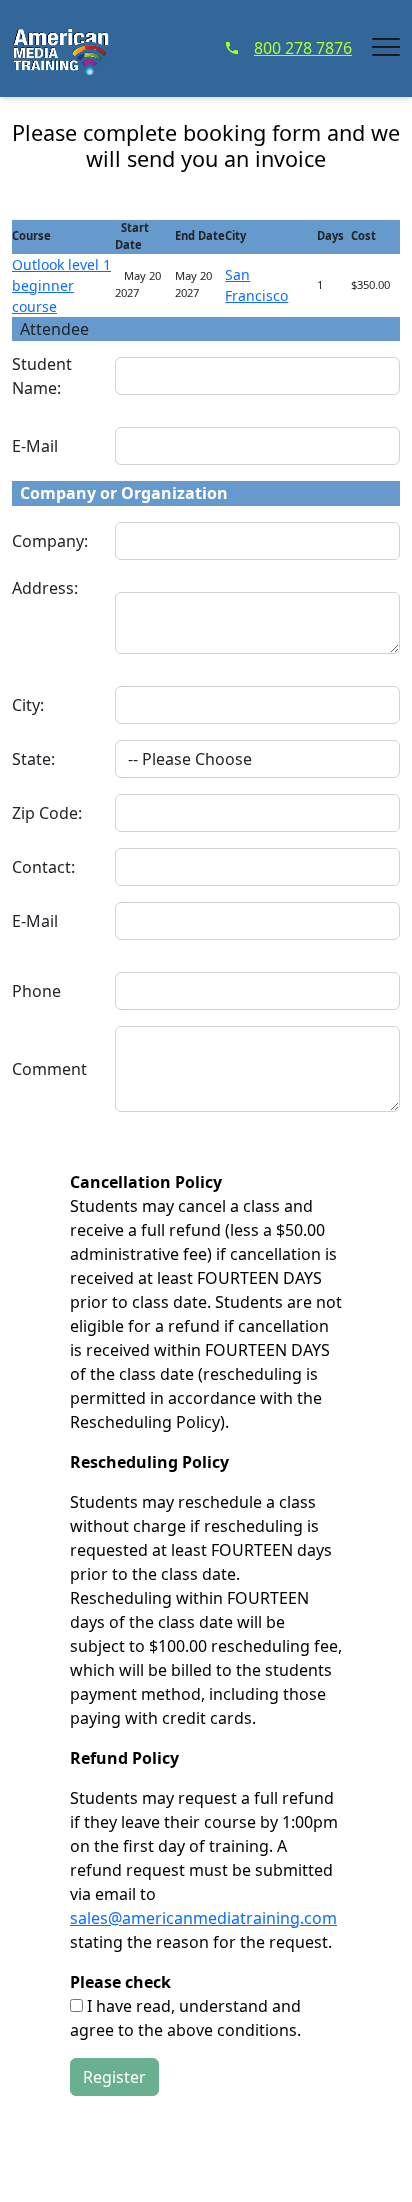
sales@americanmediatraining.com (203, 1918)
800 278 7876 (303, 48)
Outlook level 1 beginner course (61, 285)
